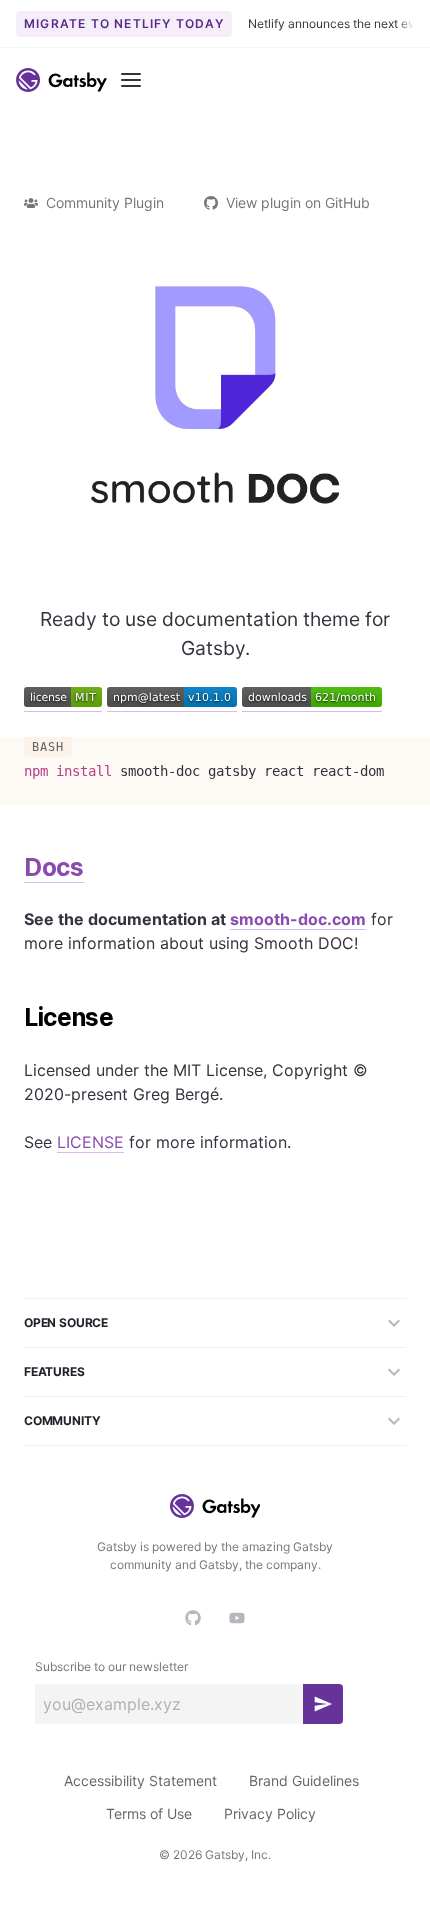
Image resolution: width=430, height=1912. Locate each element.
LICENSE (90, 1142)
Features (54, 1371)
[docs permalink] (14, 868)
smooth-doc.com (298, 919)
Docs (54, 867)
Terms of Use (149, 1813)
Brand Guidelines (304, 1780)
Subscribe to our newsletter (111, 1666)
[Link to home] (61, 80)
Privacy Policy (270, 1813)
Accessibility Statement (140, 1780)
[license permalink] (14, 1018)
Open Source (66, 1322)
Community (62, 1420)
